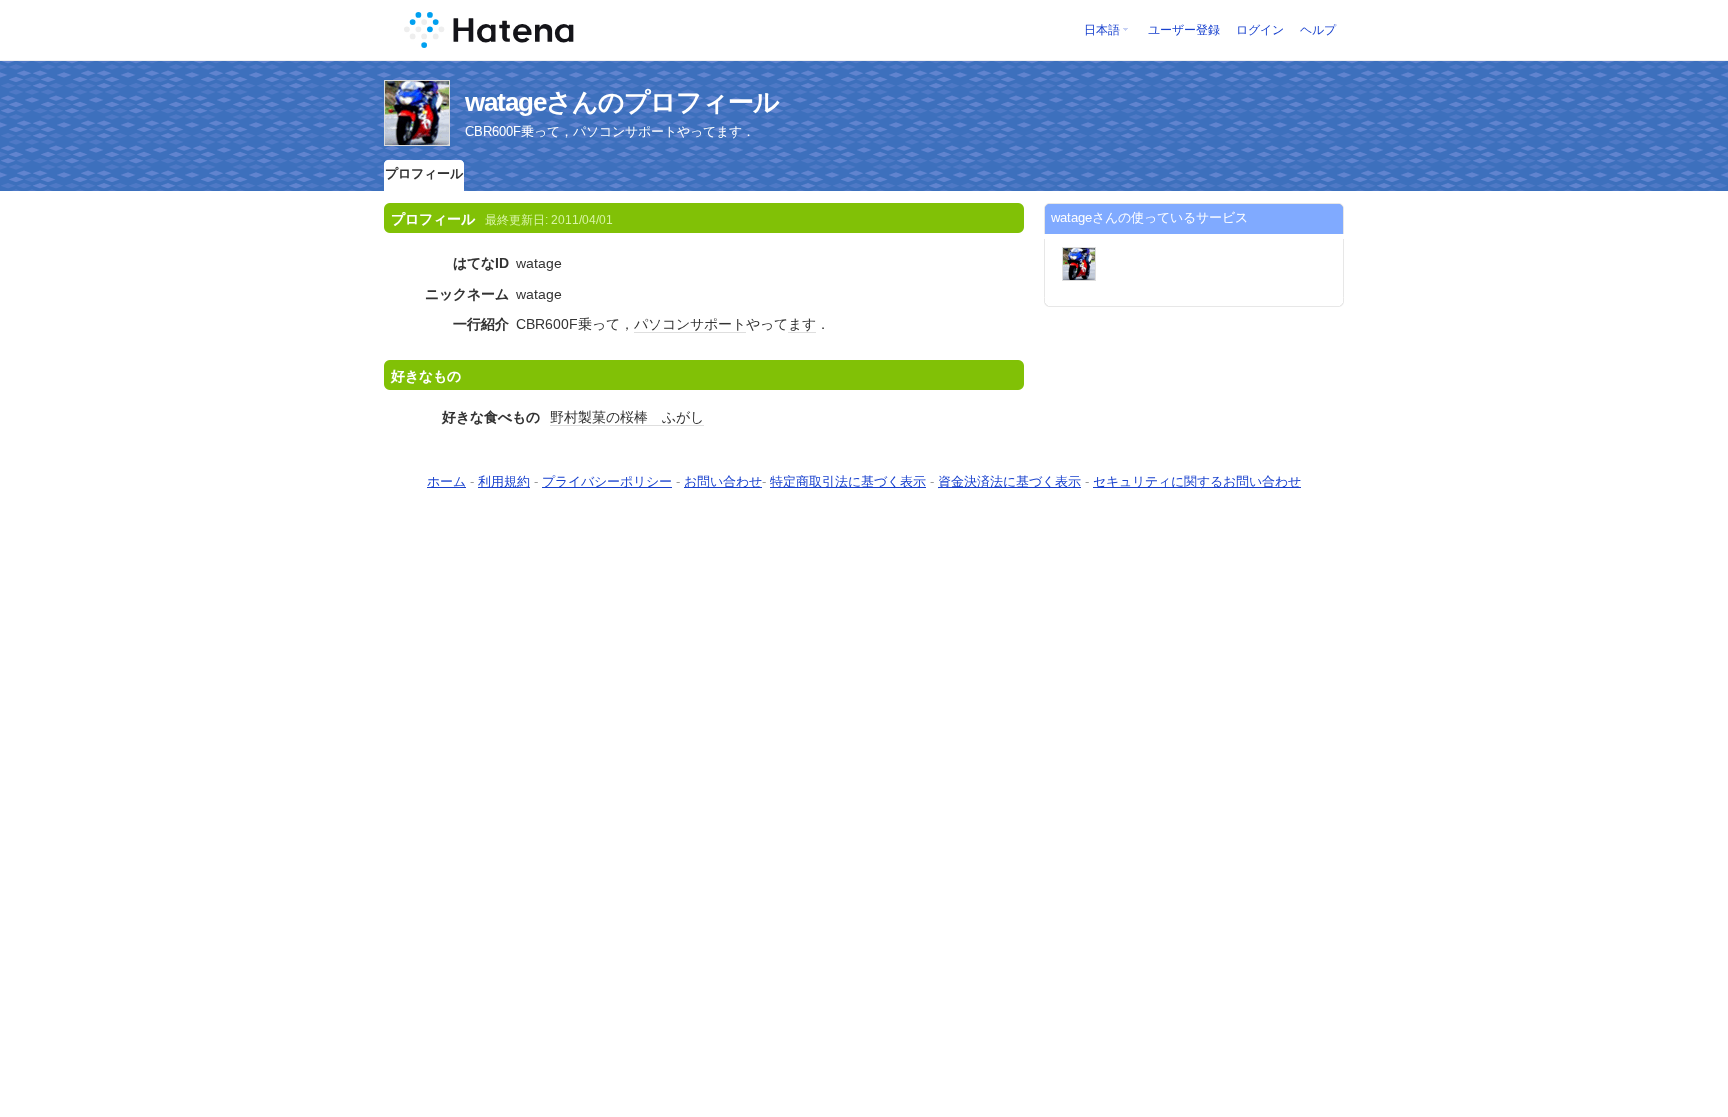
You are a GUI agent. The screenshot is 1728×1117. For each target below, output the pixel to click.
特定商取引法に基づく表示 (848, 481)
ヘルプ (1318, 30)
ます (802, 324)
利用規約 (504, 481)
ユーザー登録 (1184, 30)
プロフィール (424, 173)
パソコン (662, 324)
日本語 (1102, 30)
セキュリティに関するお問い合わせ (1197, 481)
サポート (718, 324)
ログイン (1260, 30)
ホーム (446, 481)
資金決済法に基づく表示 (1009, 481)
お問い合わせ (723, 481)
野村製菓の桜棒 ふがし (627, 417)
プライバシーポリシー (607, 481)
